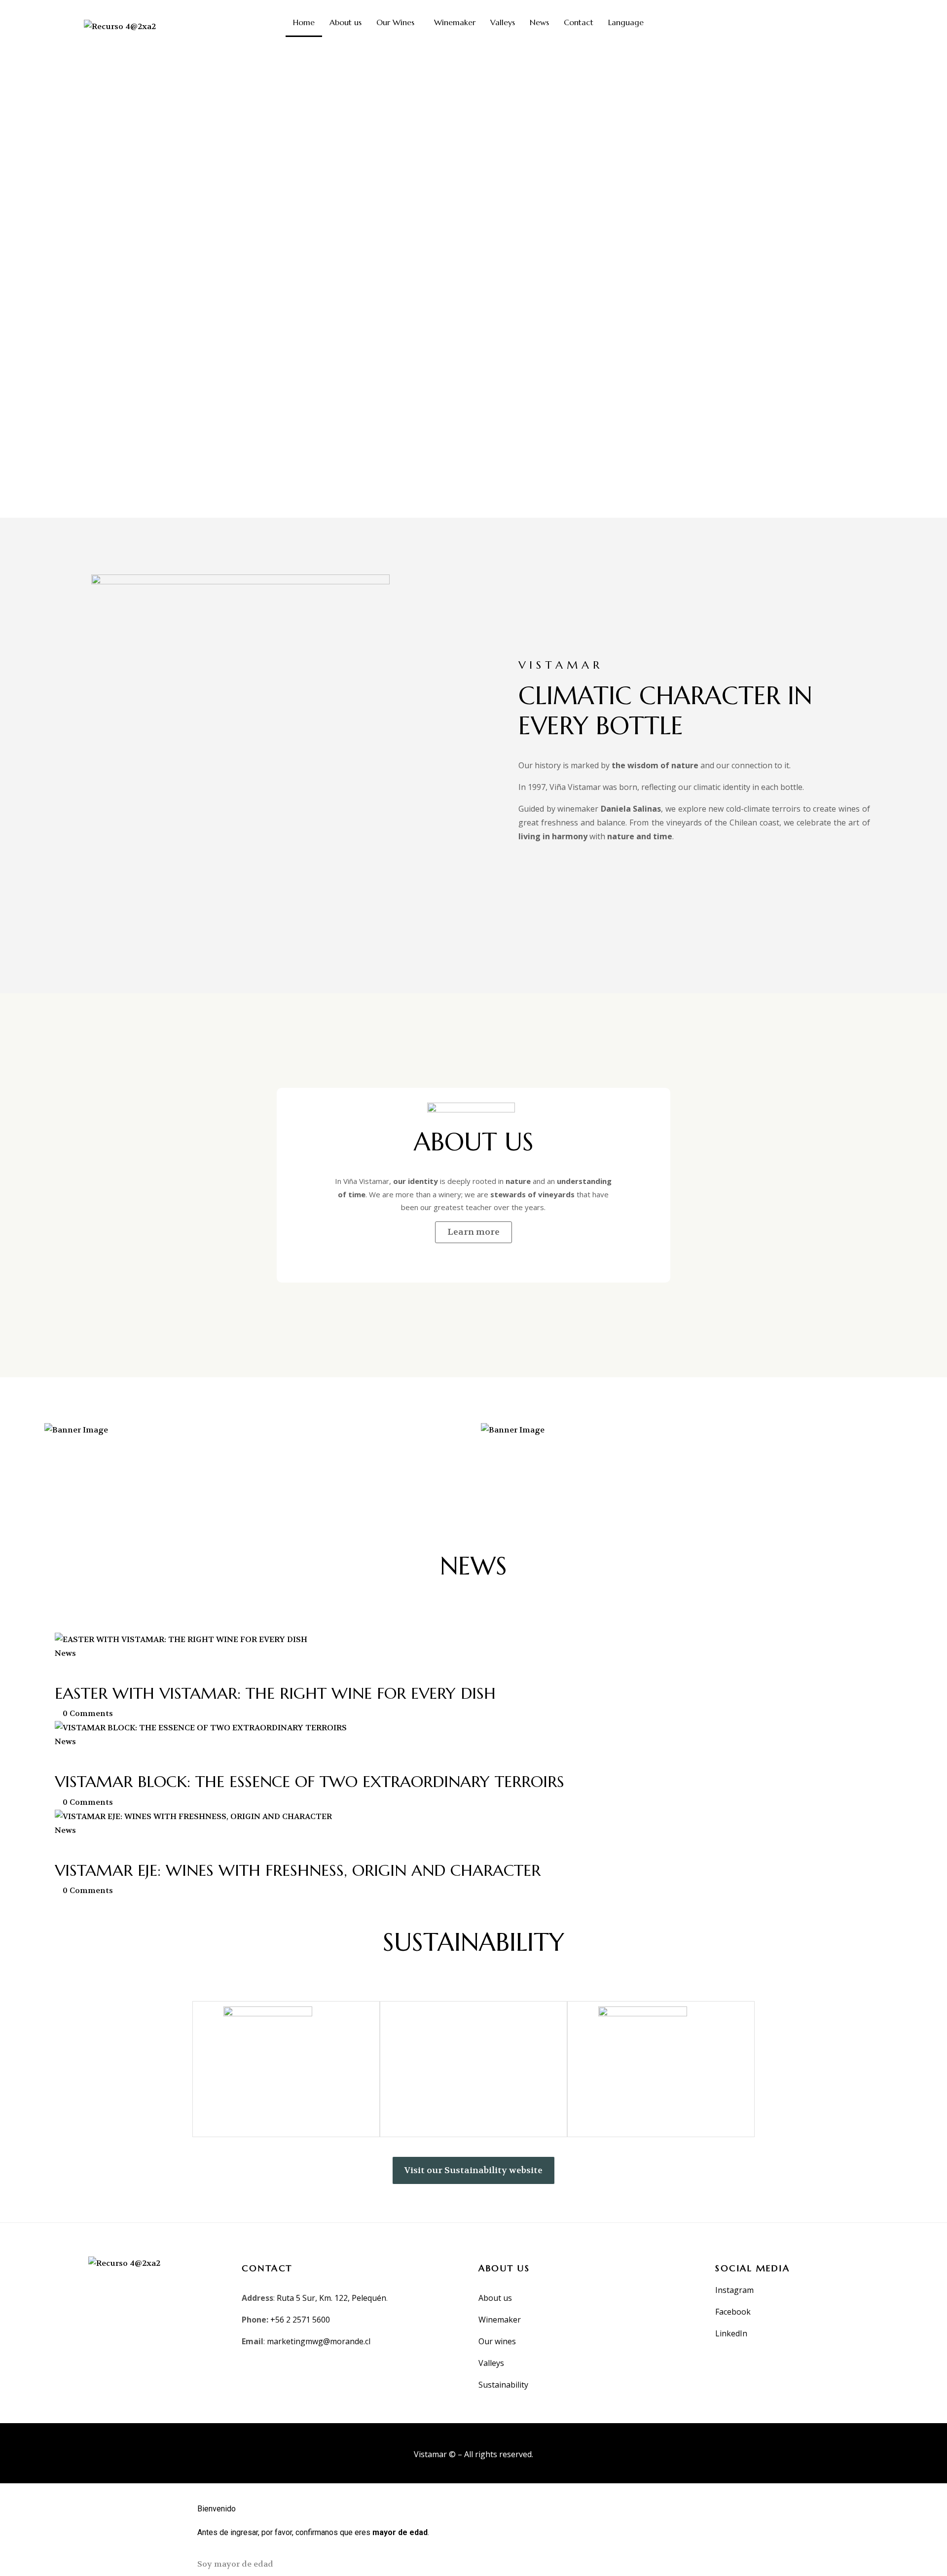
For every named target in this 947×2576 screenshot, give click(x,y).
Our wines (498, 2341)
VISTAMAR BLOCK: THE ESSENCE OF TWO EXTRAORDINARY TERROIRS (310, 1782)
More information (114, 1500)
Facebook (733, 2312)
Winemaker (455, 22)
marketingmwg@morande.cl (319, 2341)
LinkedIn (731, 2333)
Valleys (503, 22)
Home (304, 22)
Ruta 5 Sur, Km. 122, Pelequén (331, 2298)
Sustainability (503, 2385)
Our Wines (395, 22)
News (539, 22)
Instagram (734, 2290)
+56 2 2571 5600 (300, 2320)
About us (346, 22)
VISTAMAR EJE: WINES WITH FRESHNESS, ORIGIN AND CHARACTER (298, 1870)
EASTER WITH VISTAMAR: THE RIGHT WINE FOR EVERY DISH (275, 1693)
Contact (579, 22)
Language (626, 22)
